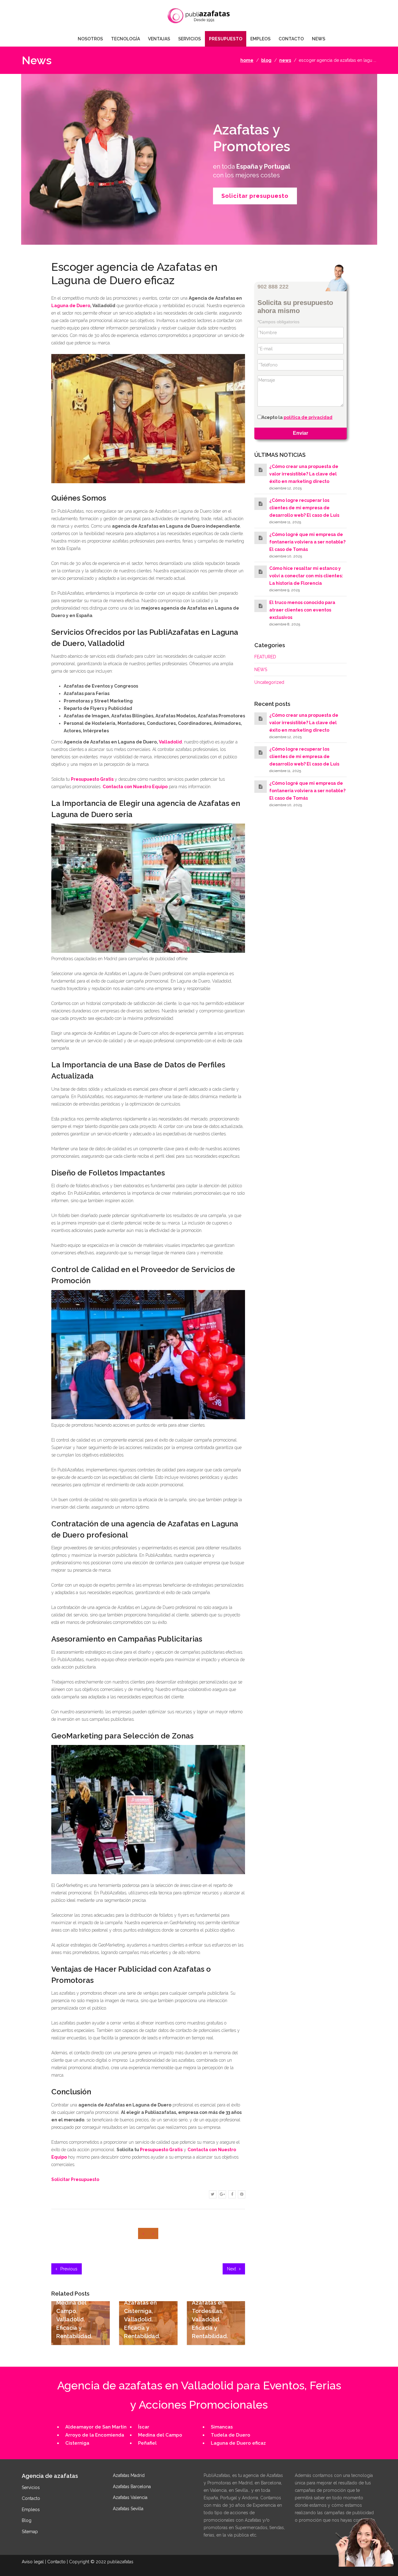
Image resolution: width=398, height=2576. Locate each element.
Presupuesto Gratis (161, 2150)
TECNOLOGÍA (125, 39)
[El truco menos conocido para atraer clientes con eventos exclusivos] (261, 606)
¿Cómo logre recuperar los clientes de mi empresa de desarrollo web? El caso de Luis (304, 508)
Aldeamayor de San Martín (96, 2427)
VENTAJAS (159, 39)
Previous (68, 2269)
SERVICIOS (190, 39)
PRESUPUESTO (226, 39)
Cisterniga (77, 2443)
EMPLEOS (260, 39)
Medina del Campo (160, 2435)
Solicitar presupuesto (255, 196)
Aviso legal (33, 2562)
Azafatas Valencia (130, 2497)
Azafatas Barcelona (132, 2487)
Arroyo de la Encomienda (95, 2435)
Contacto (31, 2498)
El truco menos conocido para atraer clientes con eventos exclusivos (302, 610)
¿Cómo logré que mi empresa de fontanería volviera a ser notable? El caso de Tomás (307, 542)
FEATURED (265, 657)
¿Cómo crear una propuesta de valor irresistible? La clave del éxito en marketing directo (304, 474)
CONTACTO (291, 39)
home (247, 60)
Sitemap (30, 2532)
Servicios (31, 2487)
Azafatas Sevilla (128, 2509)
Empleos (31, 2510)
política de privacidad (308, 418)
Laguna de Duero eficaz (238, 2443)
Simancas (222, 2427)
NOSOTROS (90, 39)
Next (232, 2269)
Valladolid (170, 742)
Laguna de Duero (71, 306)
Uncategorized (269, 682)
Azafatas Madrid (129, 2475)
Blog (27, 2520)
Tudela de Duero (231, 2435)
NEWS (319, 39)
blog (266, 60)
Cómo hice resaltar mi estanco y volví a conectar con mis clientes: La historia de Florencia (306, 576)
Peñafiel (147, 2443)
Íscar (144, 2427)
